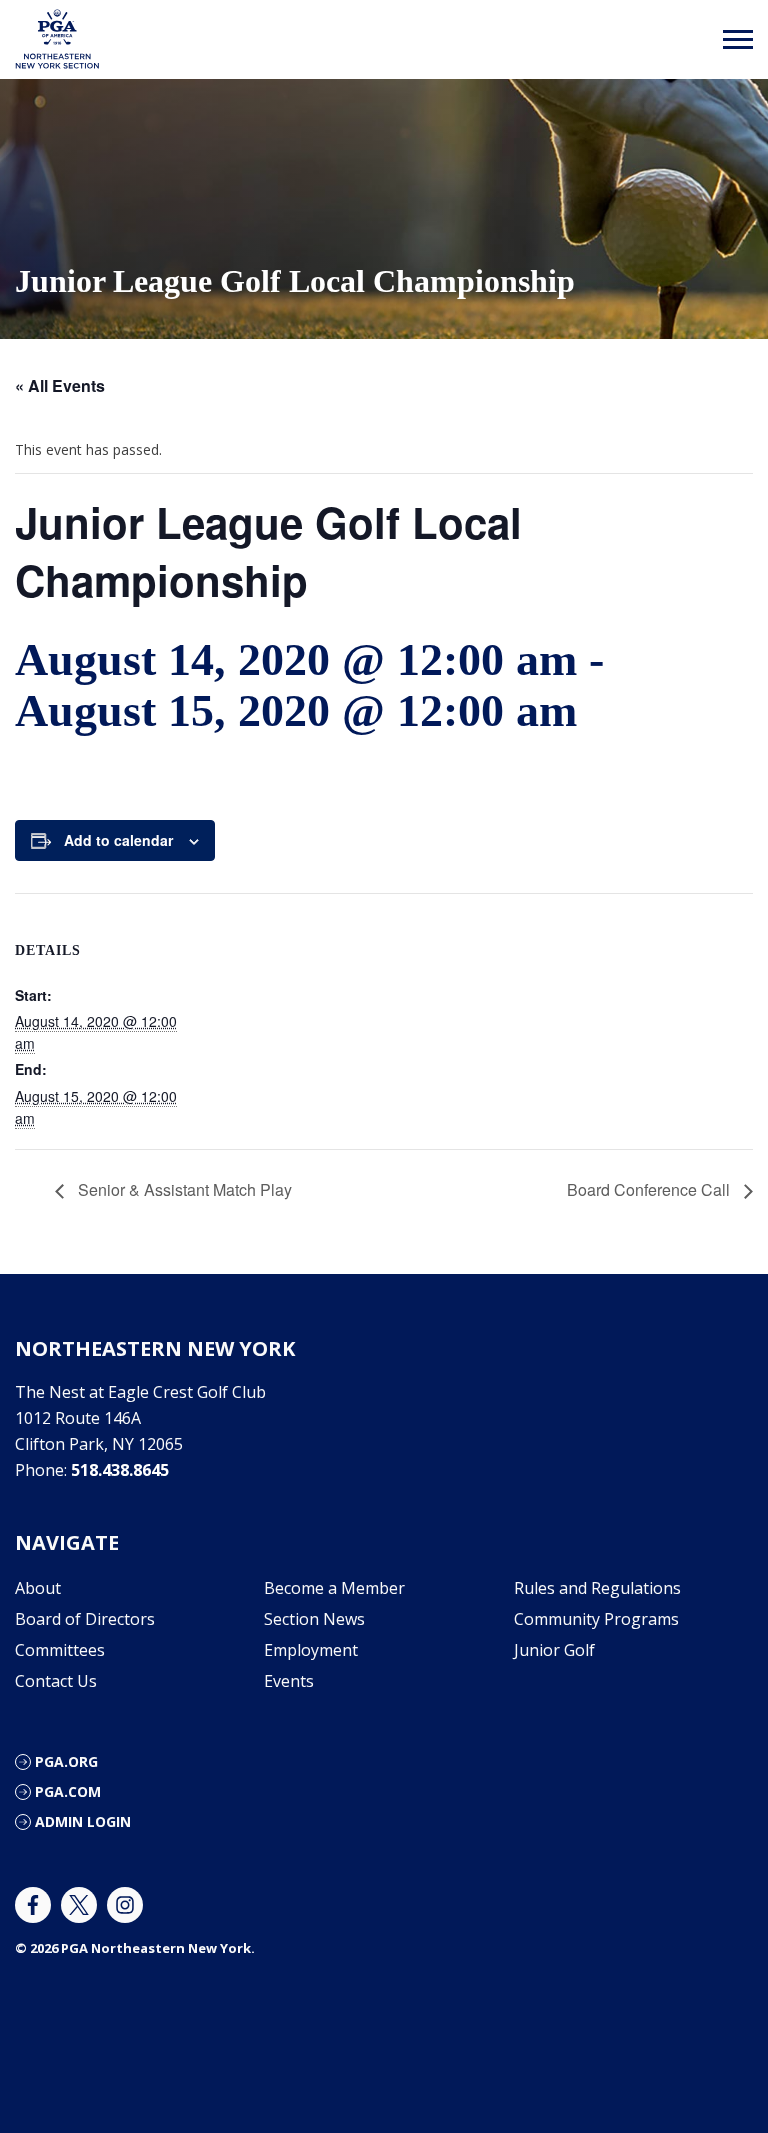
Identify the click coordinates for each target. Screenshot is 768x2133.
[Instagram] (125, 1905)
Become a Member (334, 1588)
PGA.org (66, 1761)
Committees (60, 1650)
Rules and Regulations (597, 1588)
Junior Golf (554, 1650)
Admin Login (83, 1821)
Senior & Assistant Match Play (183, 1189)
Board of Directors (85, 1619)
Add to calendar (118, 840)
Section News (314, 1619)
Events (289, 1681)
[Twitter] (79, 1905)
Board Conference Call (650, 1189)
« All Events (60, 385)
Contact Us (56, 1681)
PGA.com (68, 1791)
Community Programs (596, 1619)
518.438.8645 (120, 1470)
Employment (311, 1650)
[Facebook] (33, 1905)
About (38, 1588)
